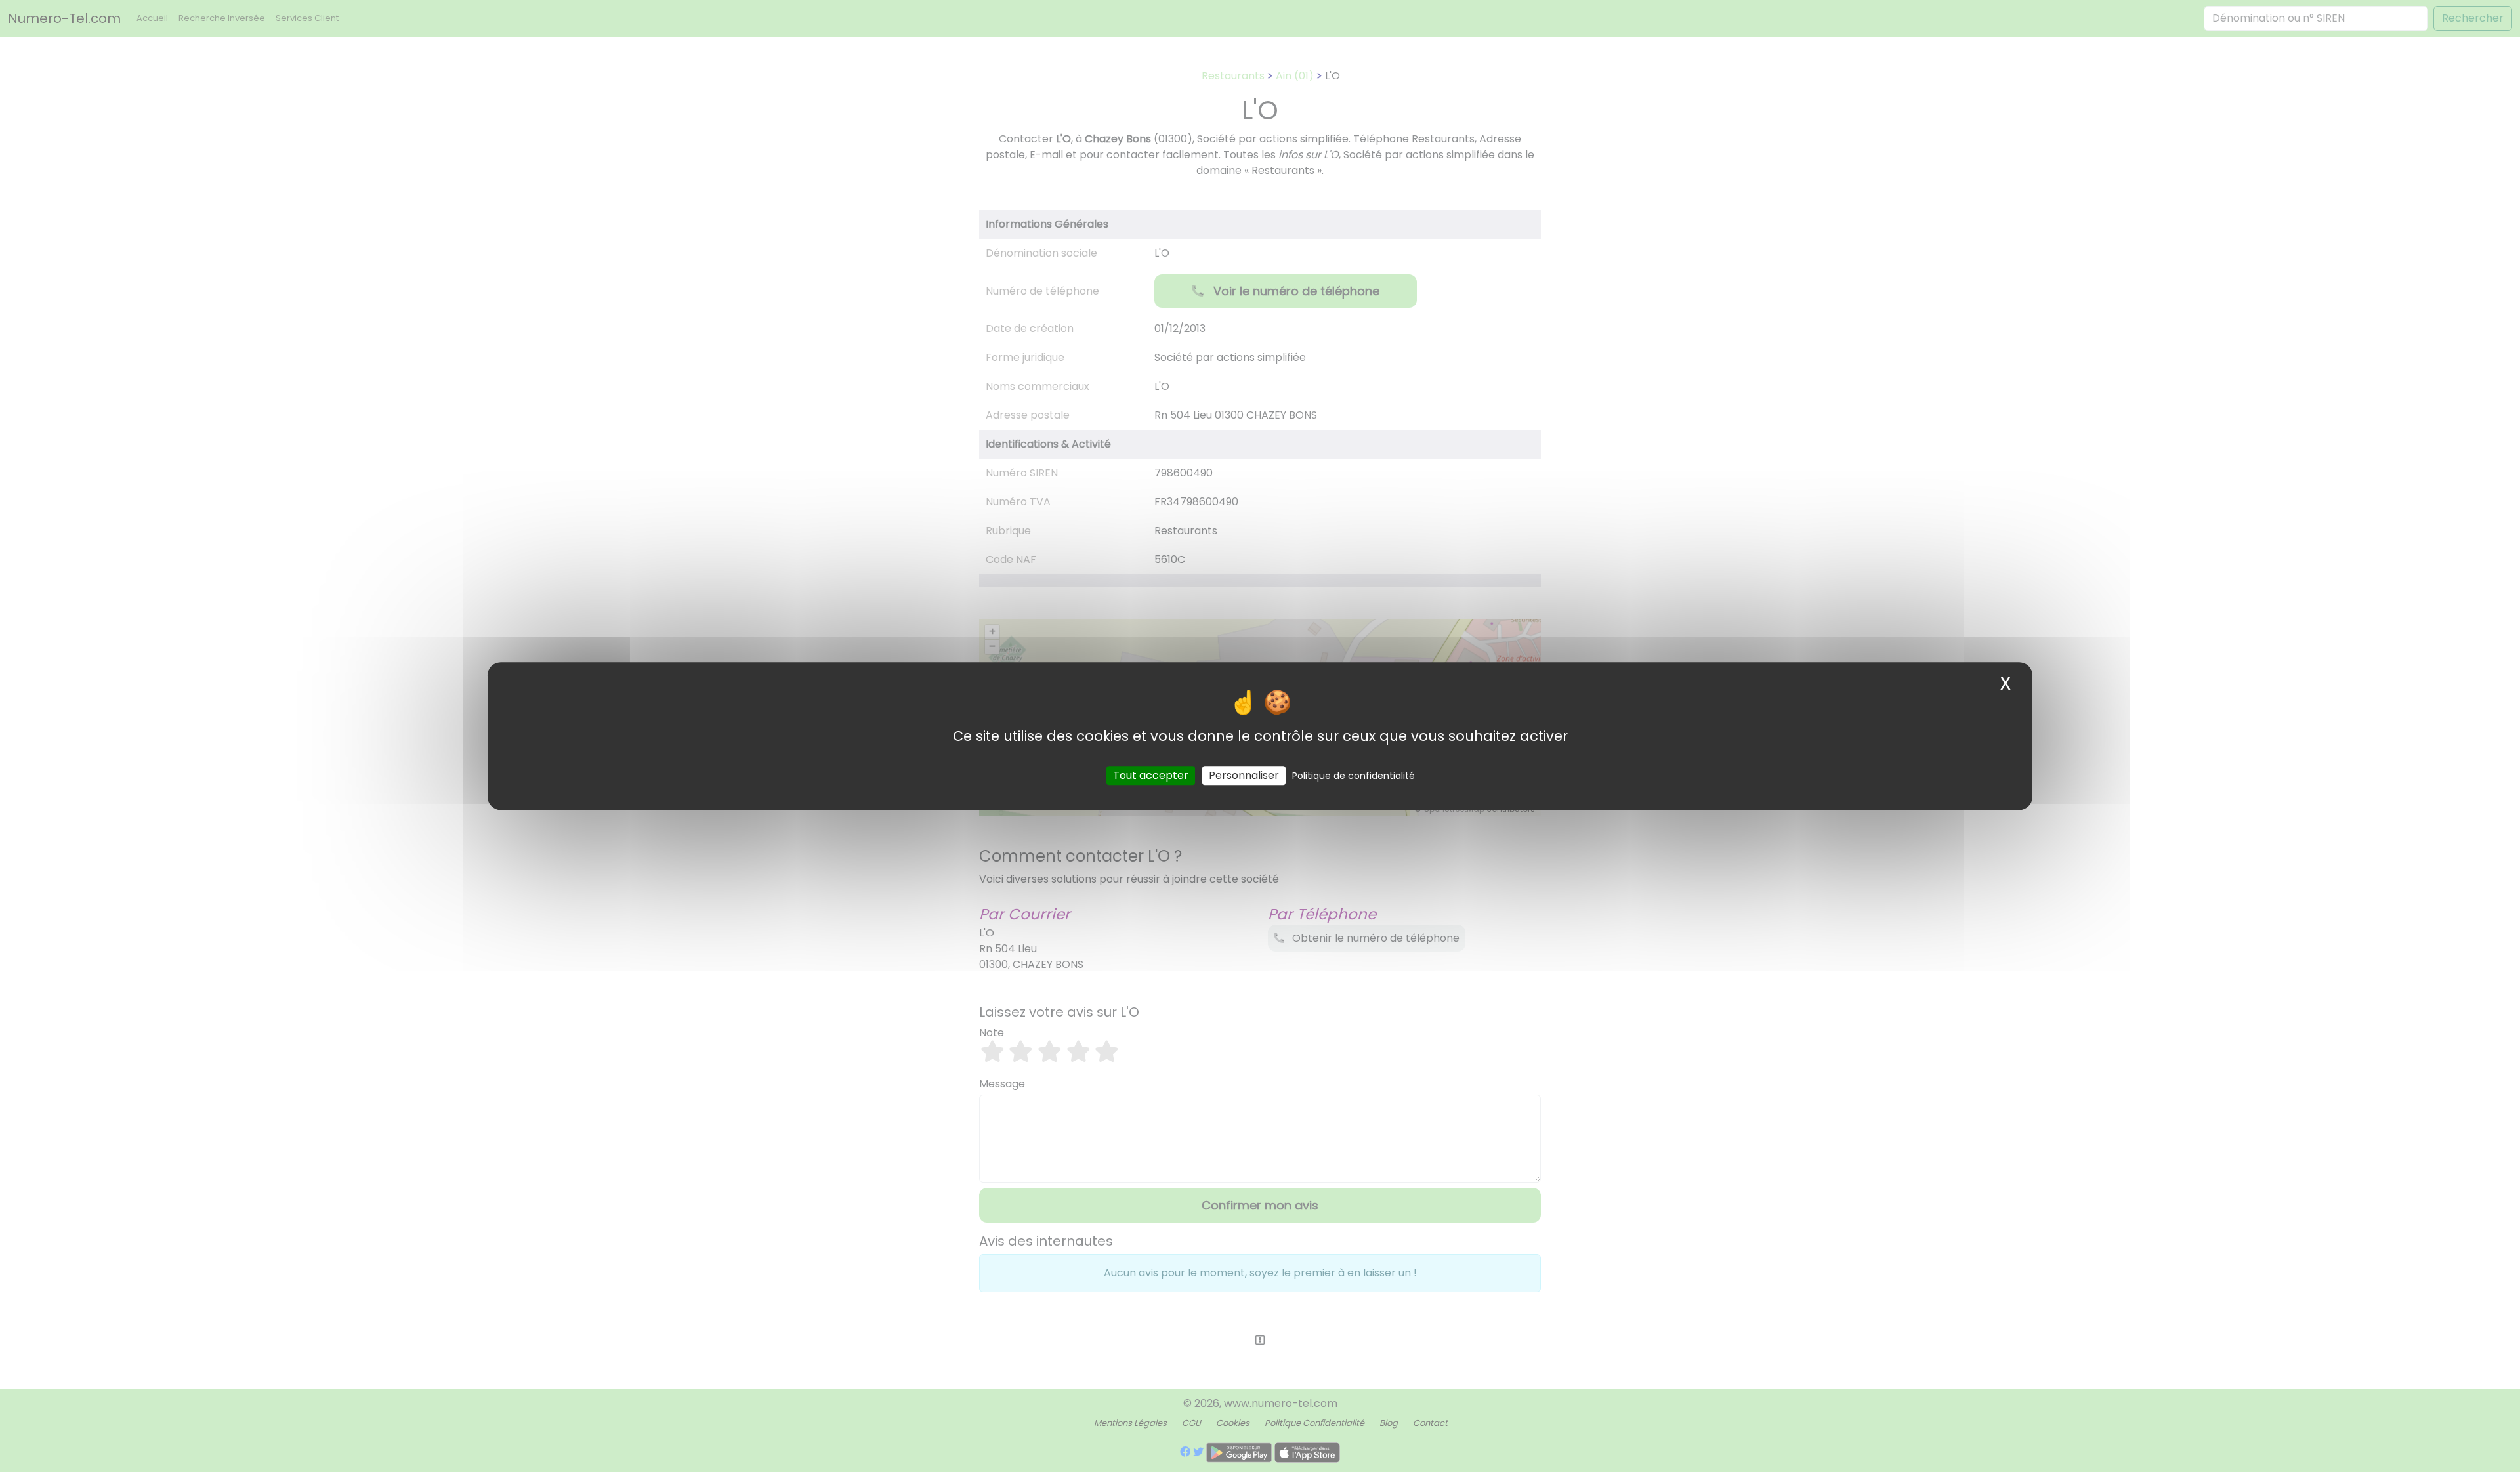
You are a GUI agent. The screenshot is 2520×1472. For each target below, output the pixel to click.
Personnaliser (1244, 775)
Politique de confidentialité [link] (1354, 776)
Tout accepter (1151, 775)
